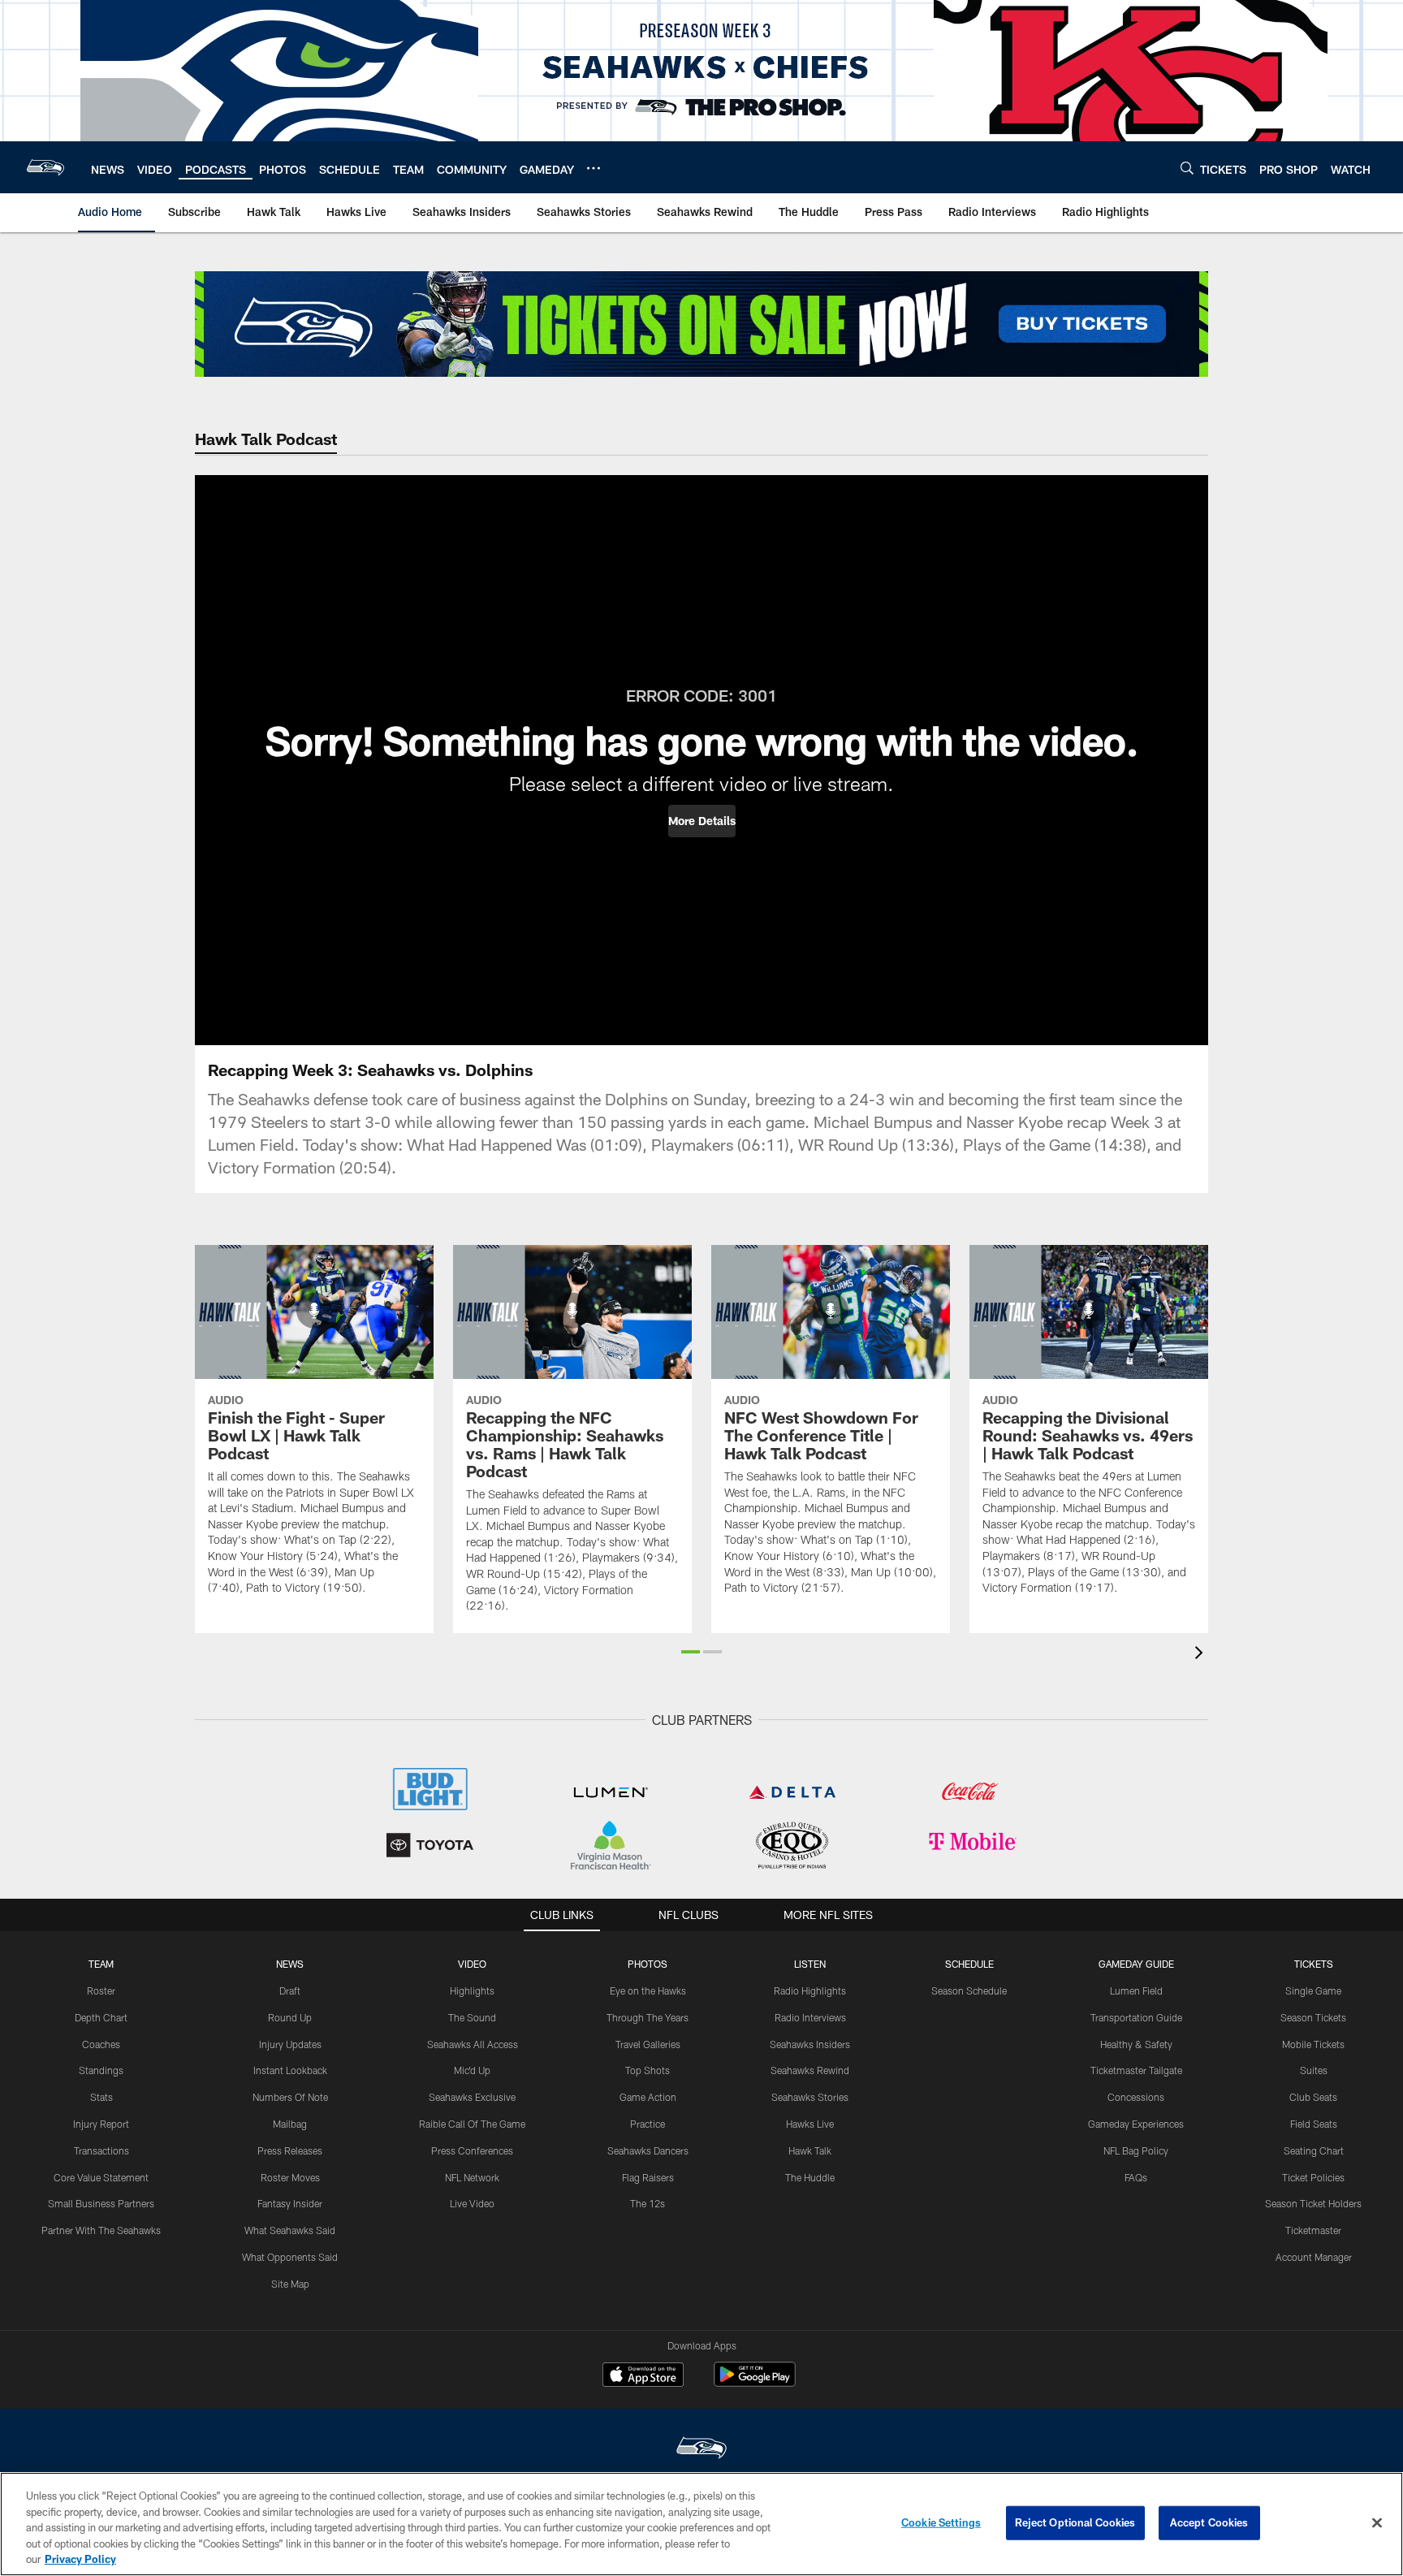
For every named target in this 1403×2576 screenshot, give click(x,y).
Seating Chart (1314, 2150)
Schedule (969, 1964)
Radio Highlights (810, 1990)
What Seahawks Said (290, 2230)
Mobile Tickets (1313, 2044)
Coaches (101, 2044)
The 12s (648, 2203)
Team (101, 1964)
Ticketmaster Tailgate (1136, 2070)
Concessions (1136, 2097)
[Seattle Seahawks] (701, 2450)
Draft (290, 1990)
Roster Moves (290, 2177)
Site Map (290, 2284)
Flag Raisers (648, 2177)
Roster (101, 1990)
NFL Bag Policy (1136, 2150)
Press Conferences (472, 2150)
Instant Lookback (290, 2070)
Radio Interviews (810, 2017)
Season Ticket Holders (1313, 2203)
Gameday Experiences (1136, 2124)
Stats (101, 2097)
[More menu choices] (594, 168)
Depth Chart (101, 2017)
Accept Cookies (1209, 2522)
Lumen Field (1136, 1990)
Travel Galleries (648, 2044)
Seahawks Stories (810, 2097)
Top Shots (648, 2070)
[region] (701, 2524)
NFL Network (472, 2177)
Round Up (290, 2017)
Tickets (1314, 1964)
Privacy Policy (80, 2559)
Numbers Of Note (290, 2097)
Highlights (472, 1990)
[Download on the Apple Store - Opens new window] (643, 2376)
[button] (702, 821)
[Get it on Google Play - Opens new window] (755, 2382)
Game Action (648, 2097)
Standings (101, 2070)
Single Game (1313, 1990)
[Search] (1187, 168)
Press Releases (290, 2150)
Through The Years (648, 2017)
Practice (648, 2124)
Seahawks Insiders (810, 2044)
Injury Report (101, 2124)
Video (472, 1964)
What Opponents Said (290, 2257)
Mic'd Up (472, 2070)
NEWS (290, 1964)
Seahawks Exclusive (472, 2097)
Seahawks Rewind (810, 2070)
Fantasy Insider (290, 2203)
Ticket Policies (1313, 2177)
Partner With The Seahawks (101, 2230)
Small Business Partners (101, 2203)
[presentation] (1202, 1655)
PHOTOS (648, 1964)
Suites (1314, 2070)
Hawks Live (810, 2124)
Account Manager (1314, 2257)
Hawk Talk (810, 2150)
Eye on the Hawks (648, 1990)
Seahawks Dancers (648, 2150)
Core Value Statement (101, 2177)
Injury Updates (290, 2044)
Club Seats (1313, 2097)
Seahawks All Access (473, 2044)
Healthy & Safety (1136, 2044)
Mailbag (290, 2124)
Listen (810, 1964)
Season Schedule (969, 1990)
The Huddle (810, 2177)
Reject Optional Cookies (1075, 2522)
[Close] (1377, 2523)
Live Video (472, 2203)
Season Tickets (1313, 2017)
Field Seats (1314, 2124)
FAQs (1136, 2177)
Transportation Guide (1136, 2017)
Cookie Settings (941, 2522)
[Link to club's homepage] (45, 167)
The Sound (472, 2017)
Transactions (101, 2150)
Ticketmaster (1313, 2230)
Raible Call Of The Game (472, 2124)
